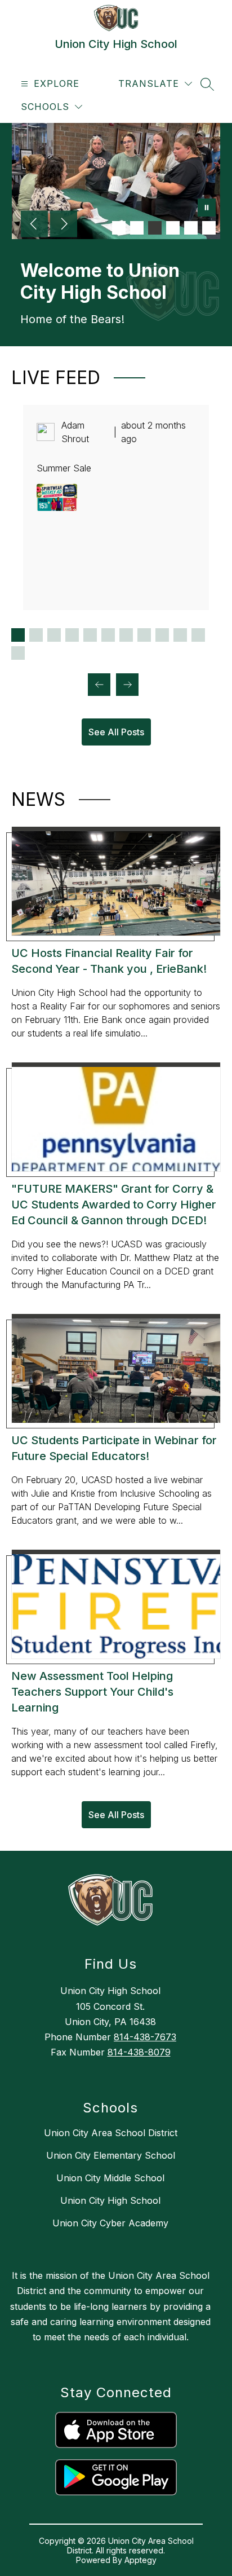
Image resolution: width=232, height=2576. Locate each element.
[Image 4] (173, 228)
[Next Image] (64, 225)
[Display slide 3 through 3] (54, 635)
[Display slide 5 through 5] (90, 635)
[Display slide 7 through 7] (126, 635)
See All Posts (116, 732)
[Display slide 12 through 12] (18, 653)
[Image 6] (209, 228)
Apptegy (140, 2560)
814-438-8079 (139, 2052)
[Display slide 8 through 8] (144, 635)
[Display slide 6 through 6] (108, 635)
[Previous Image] (34, 225)
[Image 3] (155, 228)
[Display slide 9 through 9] (162, 635)
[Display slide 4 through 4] (72, 635)
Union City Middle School (110, 2178)
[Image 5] (191, 228)
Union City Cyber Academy (110, 2223)
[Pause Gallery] (207, 209)
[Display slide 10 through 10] (180, 635)
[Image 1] (119, 228)
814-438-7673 (145, 2037)
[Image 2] (137, 228)
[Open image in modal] (57, 497)
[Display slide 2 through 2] (36, 635)
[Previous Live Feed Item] (99, 685)
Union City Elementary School (111, 2155)
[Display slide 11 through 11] (198, 635)
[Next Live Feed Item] (127, 685)
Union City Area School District (111, 2133)
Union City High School (110, 2200)
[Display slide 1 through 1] (18, 635)
